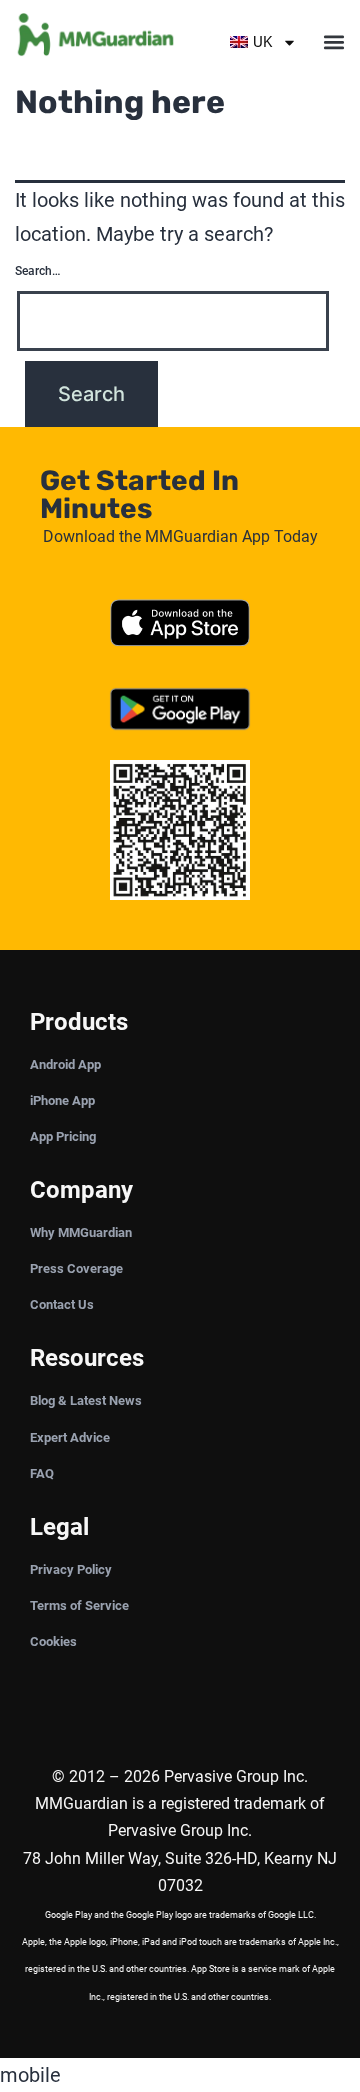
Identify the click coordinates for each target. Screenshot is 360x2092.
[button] (333, 42)
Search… (37, 271)
